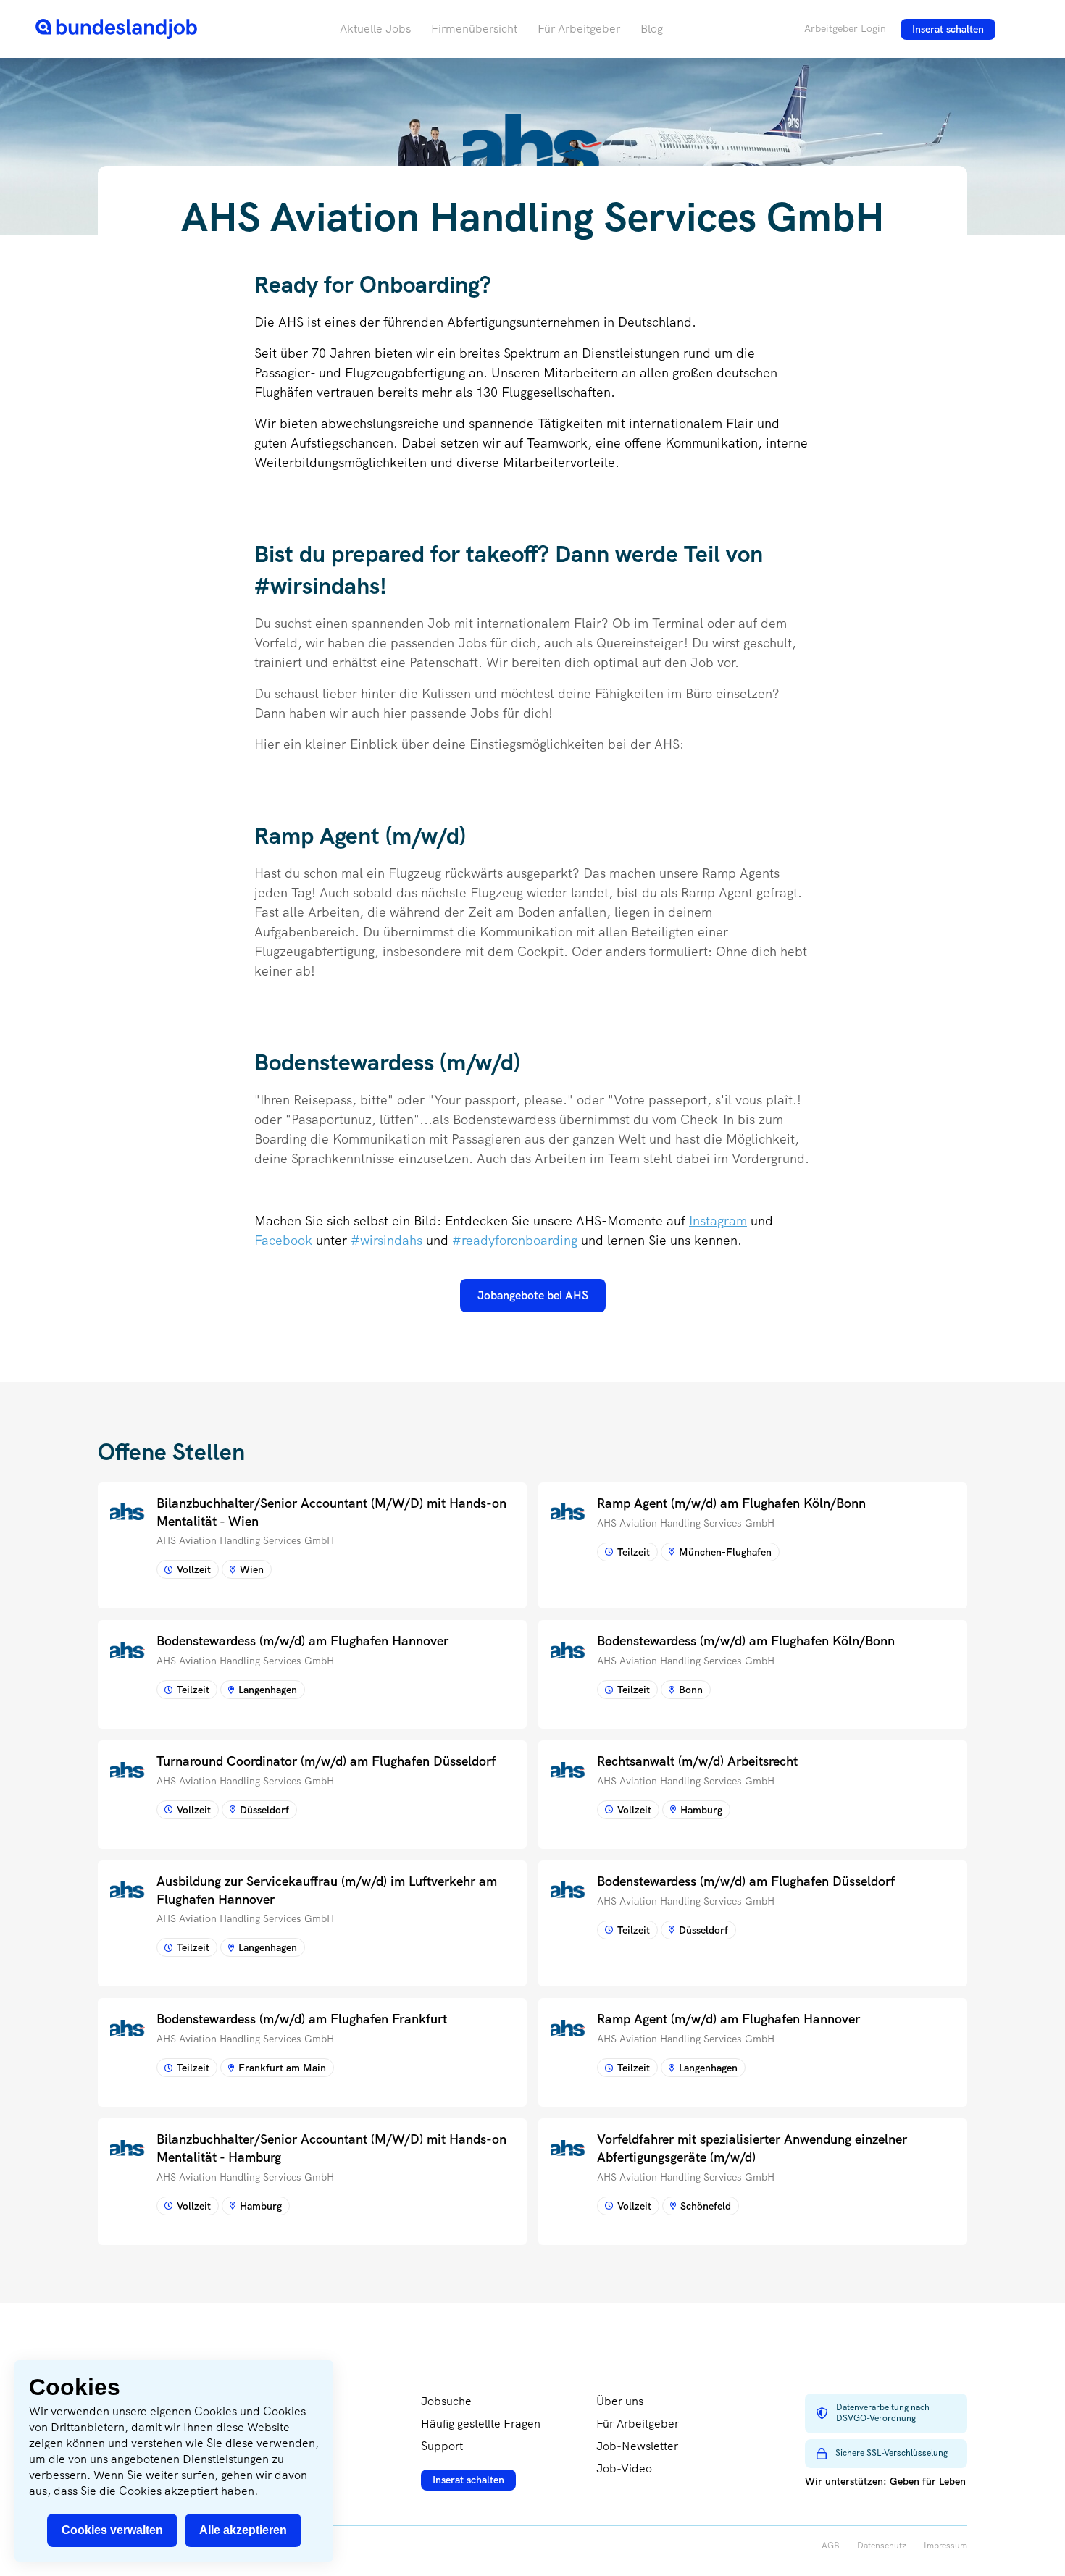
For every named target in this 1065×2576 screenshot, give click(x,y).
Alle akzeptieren (243, 2530)
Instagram (718, 1221)
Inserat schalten (948, 29)
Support (442, 2446)
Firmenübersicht (474, 29)
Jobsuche (446, 2401)
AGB (831, 2546)
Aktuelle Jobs (375, 29)
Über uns (620, 2401)
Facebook (283, 1240)
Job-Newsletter (637, 2446)
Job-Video (624, 2468)
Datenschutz (882, 2546)
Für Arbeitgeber (579, 29)
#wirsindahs (387, 1240)
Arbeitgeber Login (845, 28)
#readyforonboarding (515, 1240)
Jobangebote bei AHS (533, 1295)
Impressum (945, 2546)
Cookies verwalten (112, 2530)
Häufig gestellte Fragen (481, 2424)
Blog (652, 29)
